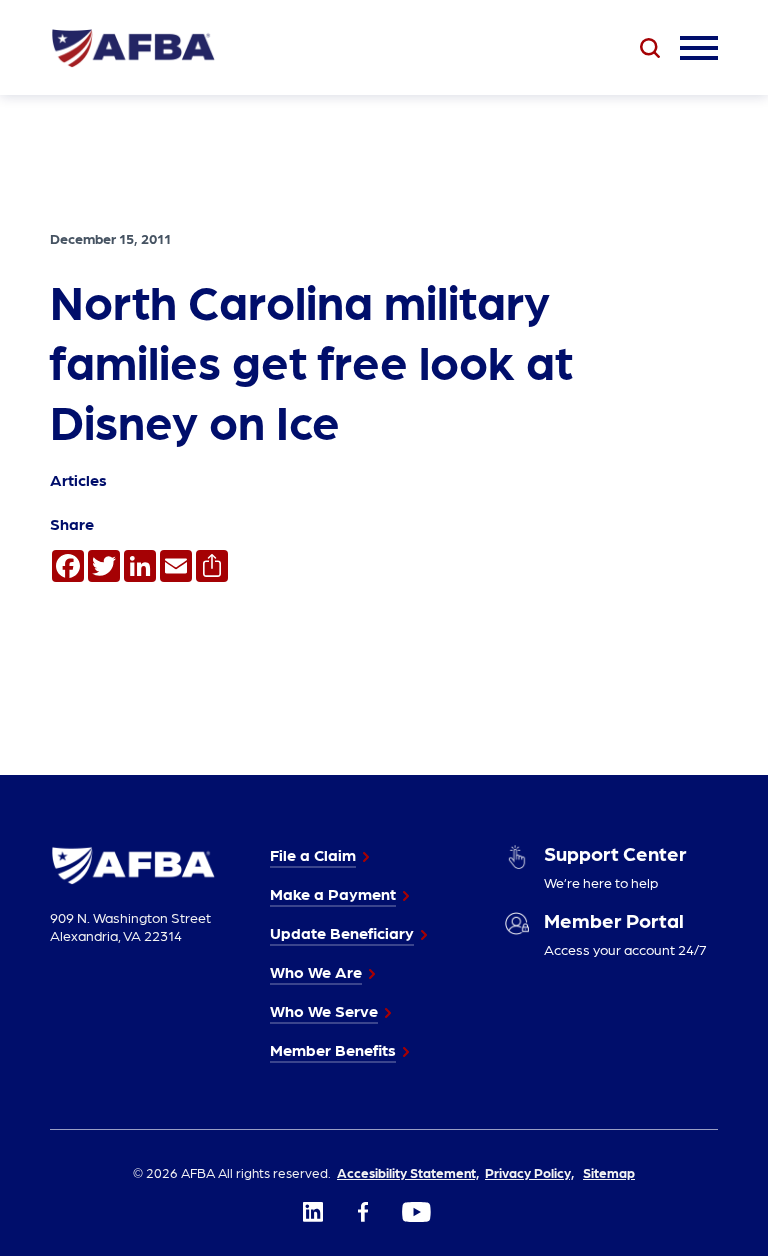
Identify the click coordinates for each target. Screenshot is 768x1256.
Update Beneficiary (342, 932)
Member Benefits (333, 1049)
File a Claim (313, 854)
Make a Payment (333, 893)
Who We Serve (324, 1010)
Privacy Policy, (529, 1172)
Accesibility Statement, (408, 1172)
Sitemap (609, 1172)
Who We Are (316, 971)
